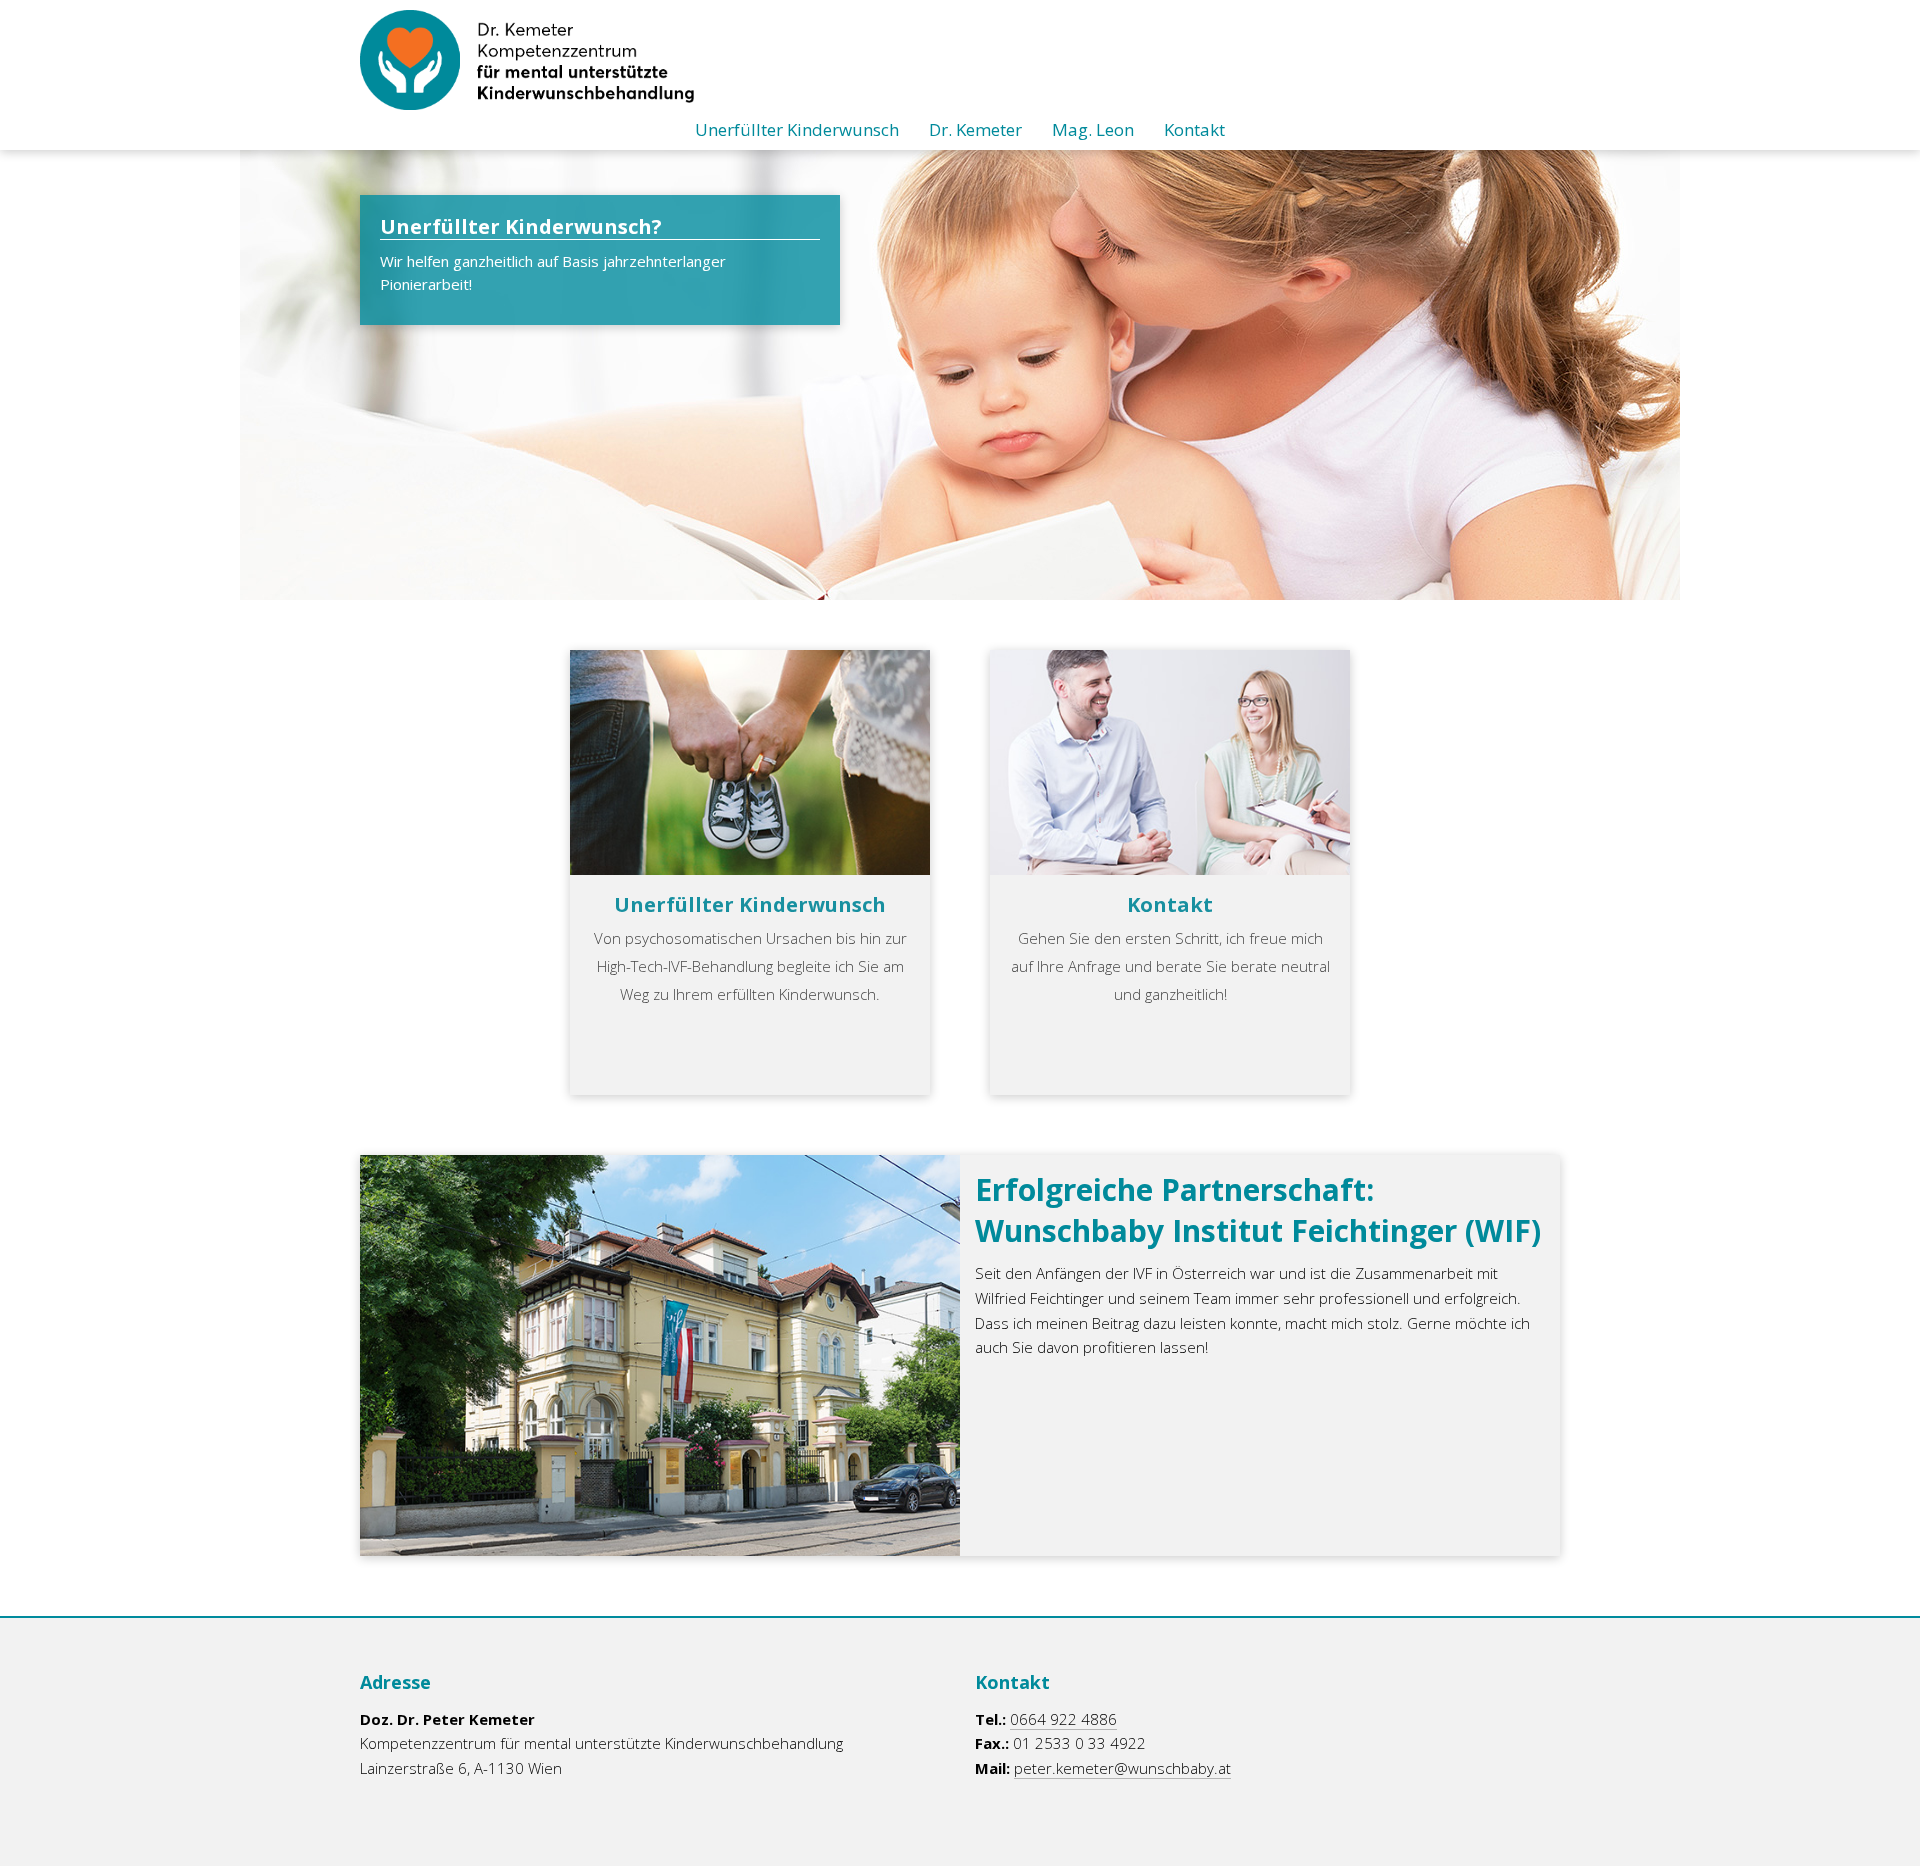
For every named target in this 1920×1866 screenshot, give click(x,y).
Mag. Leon (1093, 129)
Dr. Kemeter (975, 129)
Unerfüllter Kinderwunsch (797, 129)
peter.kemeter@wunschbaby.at (1122, 1768)
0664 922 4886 (1063, 1719)
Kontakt (1194, 129)
